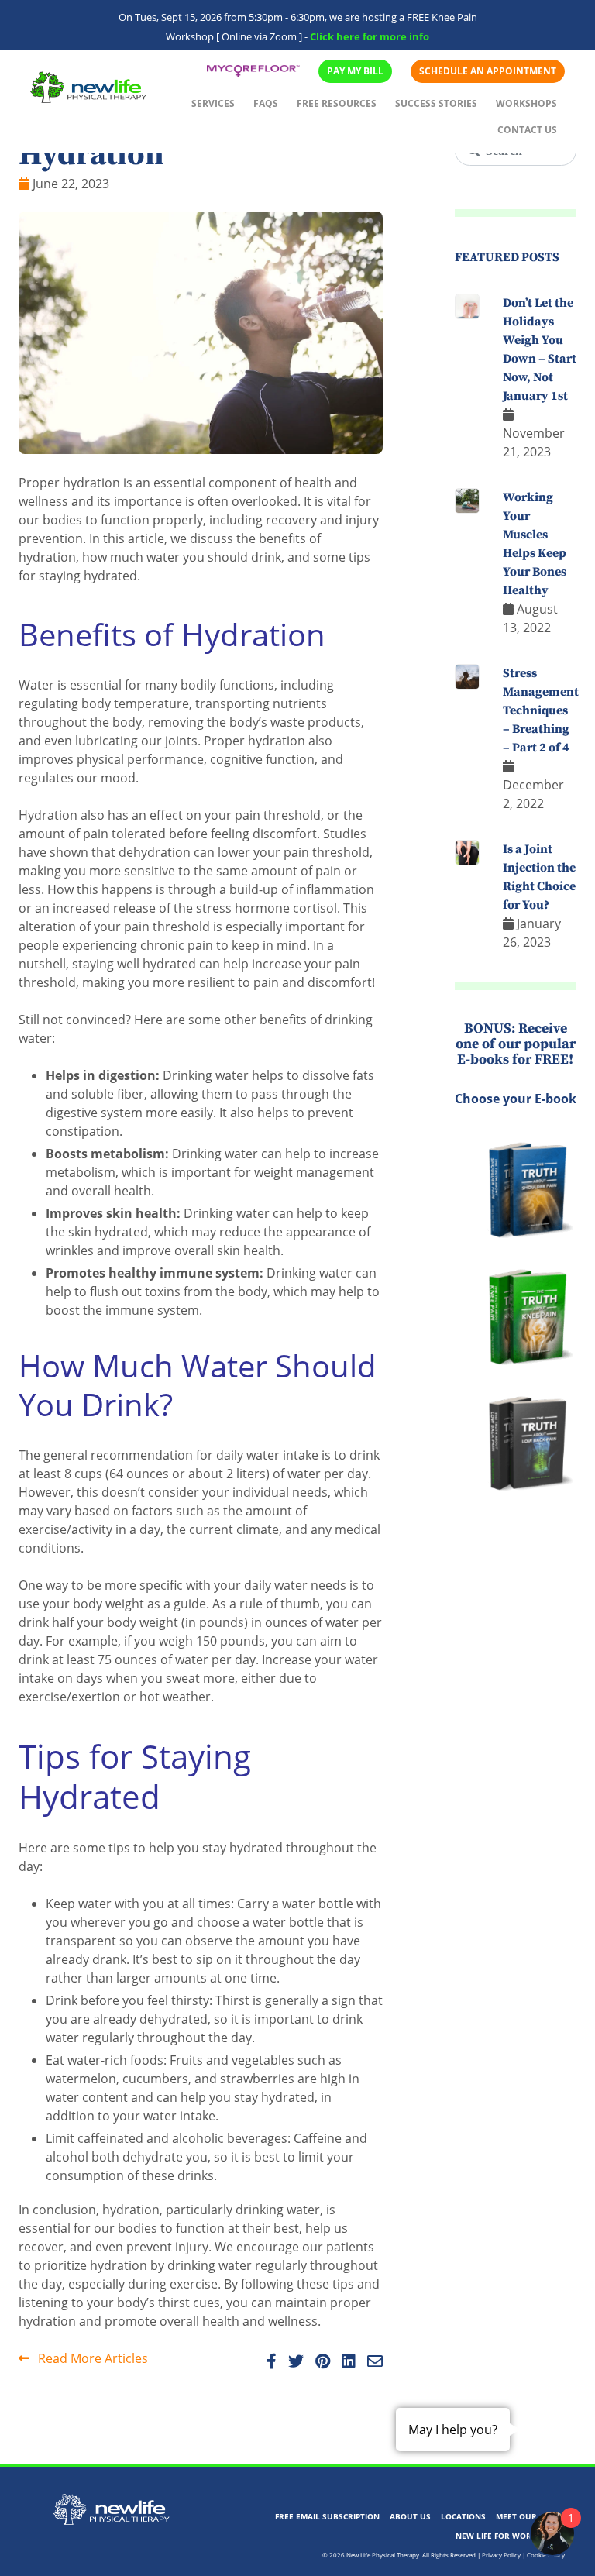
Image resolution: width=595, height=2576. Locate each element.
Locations (463, 2516)
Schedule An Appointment (488, 71)
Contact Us (527, 130)
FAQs (266, 103)
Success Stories (436, 103)
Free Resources (337, 103)
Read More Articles (91, 2358)
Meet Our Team (528, 2516)
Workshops (526, 103)
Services (213, 103)
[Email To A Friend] (371, 2362)
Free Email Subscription (327, 2516)
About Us (410, 2516)
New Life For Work (496, 2536)
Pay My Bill (355, 71)
